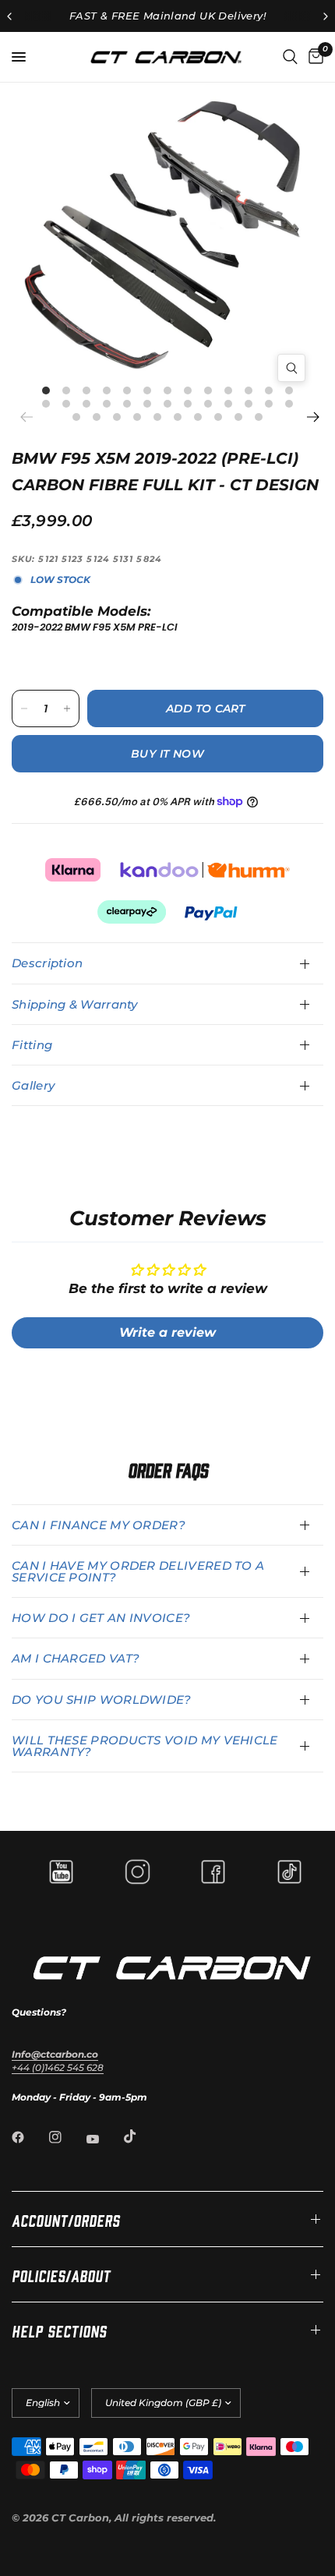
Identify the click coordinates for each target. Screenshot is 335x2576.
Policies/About (61, 2274)
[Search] (290, 57)
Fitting (32, 1045)
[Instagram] (66, 2137)
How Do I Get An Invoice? (101, 1618)
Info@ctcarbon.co (55, 2054)
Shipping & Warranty (75, 1004)
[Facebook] (29, 2137)
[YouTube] (104, 2139)
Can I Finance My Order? (99, 1525)
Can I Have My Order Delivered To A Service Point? (138, 1571)
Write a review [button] (167, 1332)
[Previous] (31, 417)
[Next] (312, 417)
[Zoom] (291, 368)
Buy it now (167, 754)
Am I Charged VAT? (76, 1658)
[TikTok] (141, 2136)
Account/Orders (66, 2219)
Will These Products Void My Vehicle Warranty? (145, 1746)
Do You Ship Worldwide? (102, 1700)
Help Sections (59, 2330)
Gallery (33, 1085)
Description (47, 963)
